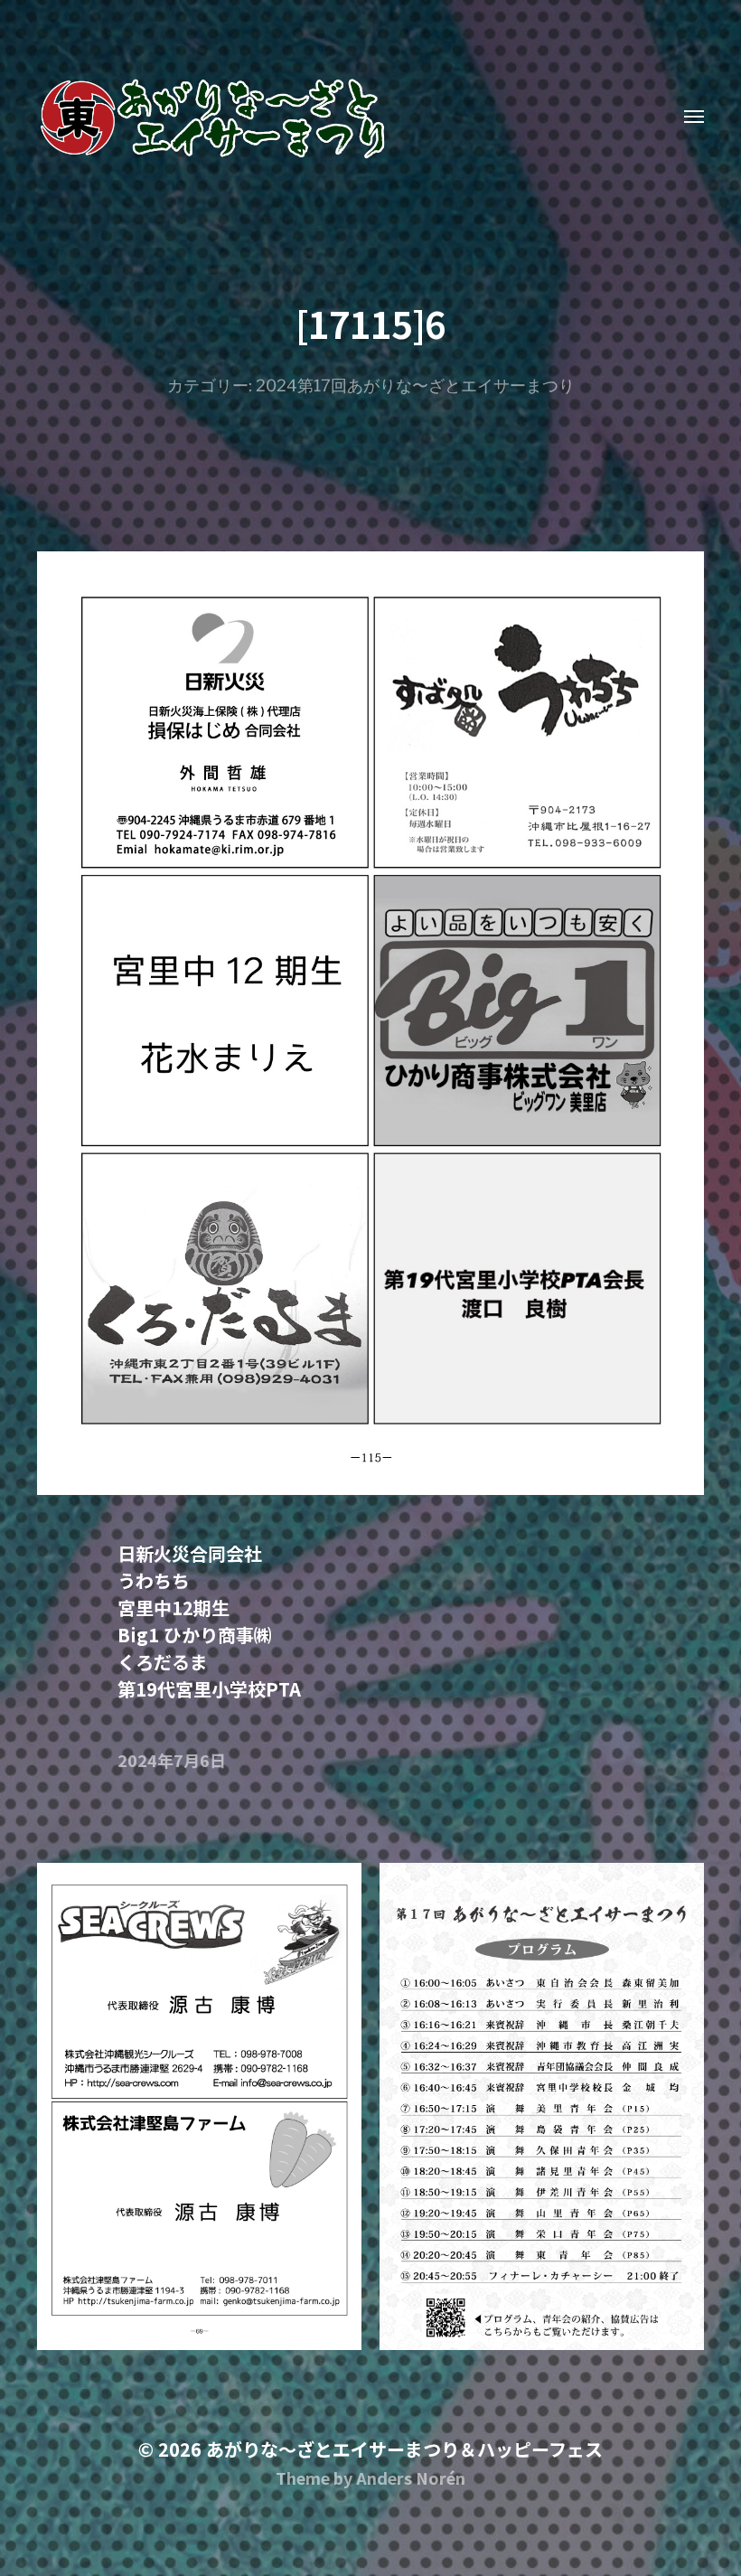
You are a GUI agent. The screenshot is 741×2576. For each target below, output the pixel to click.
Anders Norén (411, 2477)
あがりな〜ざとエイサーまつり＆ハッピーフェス (404, 2449)
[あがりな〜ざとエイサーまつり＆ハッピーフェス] (334, 118)
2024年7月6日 (172, 1760)
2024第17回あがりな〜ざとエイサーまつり (415, 385)
